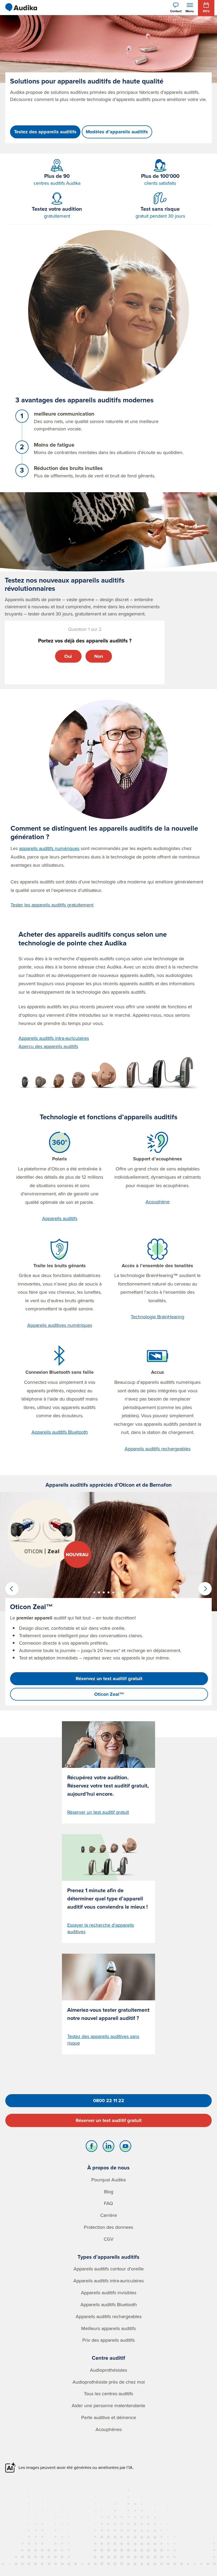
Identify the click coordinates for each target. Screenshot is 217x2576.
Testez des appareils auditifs (45, 132)
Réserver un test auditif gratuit (109, 2120)
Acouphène (158, 1202)
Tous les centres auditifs (108, 2394)
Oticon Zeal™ (109, 1694)
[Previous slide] (12, 1589)
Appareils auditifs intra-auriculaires (54, 1038)
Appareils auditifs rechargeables (158, 1449)
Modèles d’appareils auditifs (117, 132)
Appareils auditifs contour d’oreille (109, 2269)
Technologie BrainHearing (157, 1317)
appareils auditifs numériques (49, 848)
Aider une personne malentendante (108, 2405)
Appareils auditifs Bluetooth (60, 1432)
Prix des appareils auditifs (108, 2340)
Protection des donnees (108, 2227)
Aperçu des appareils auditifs (48, 1046)
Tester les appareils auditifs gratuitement (52, 905)
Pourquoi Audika (108, 2180)
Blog (109, 2192)
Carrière (109, 2215)
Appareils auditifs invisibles (109, 2293)
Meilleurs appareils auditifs (108, 2328)
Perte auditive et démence (109, 2417)
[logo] (21, 7)
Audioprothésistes (108, 2370)
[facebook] (92, 2147)
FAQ (108, 2203)
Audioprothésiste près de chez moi (109, 2382)
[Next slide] (205, 1589)
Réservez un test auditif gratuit (109, 1679)
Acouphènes (109, 2429)
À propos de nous (108, 2167)
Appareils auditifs (60, 1218)
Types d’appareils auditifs (108, 2257)
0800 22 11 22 (109, 2101)
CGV (109, 2239)
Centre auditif (108, 2358)
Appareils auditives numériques (60, 1325)
